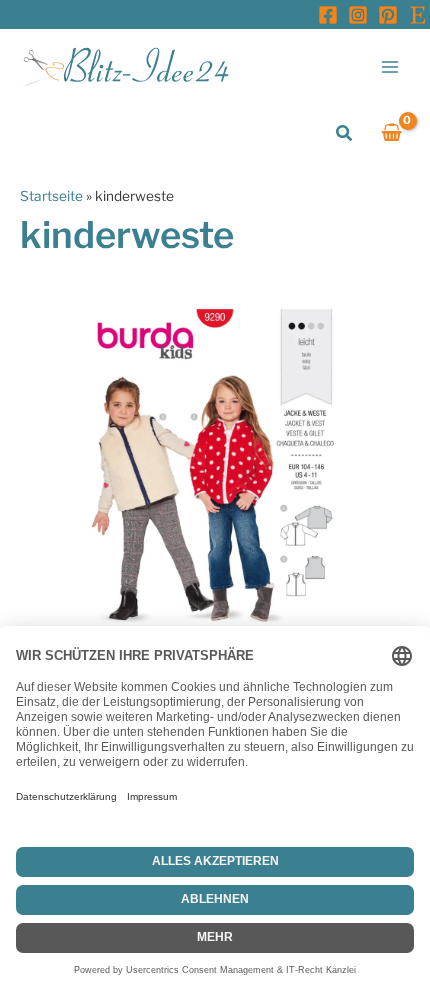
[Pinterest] (388, 15)
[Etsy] (418, 15)
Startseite (51, 196)
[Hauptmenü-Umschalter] (390, 66)
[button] (345, 133)
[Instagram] (358, 15)
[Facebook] (328, 15)
